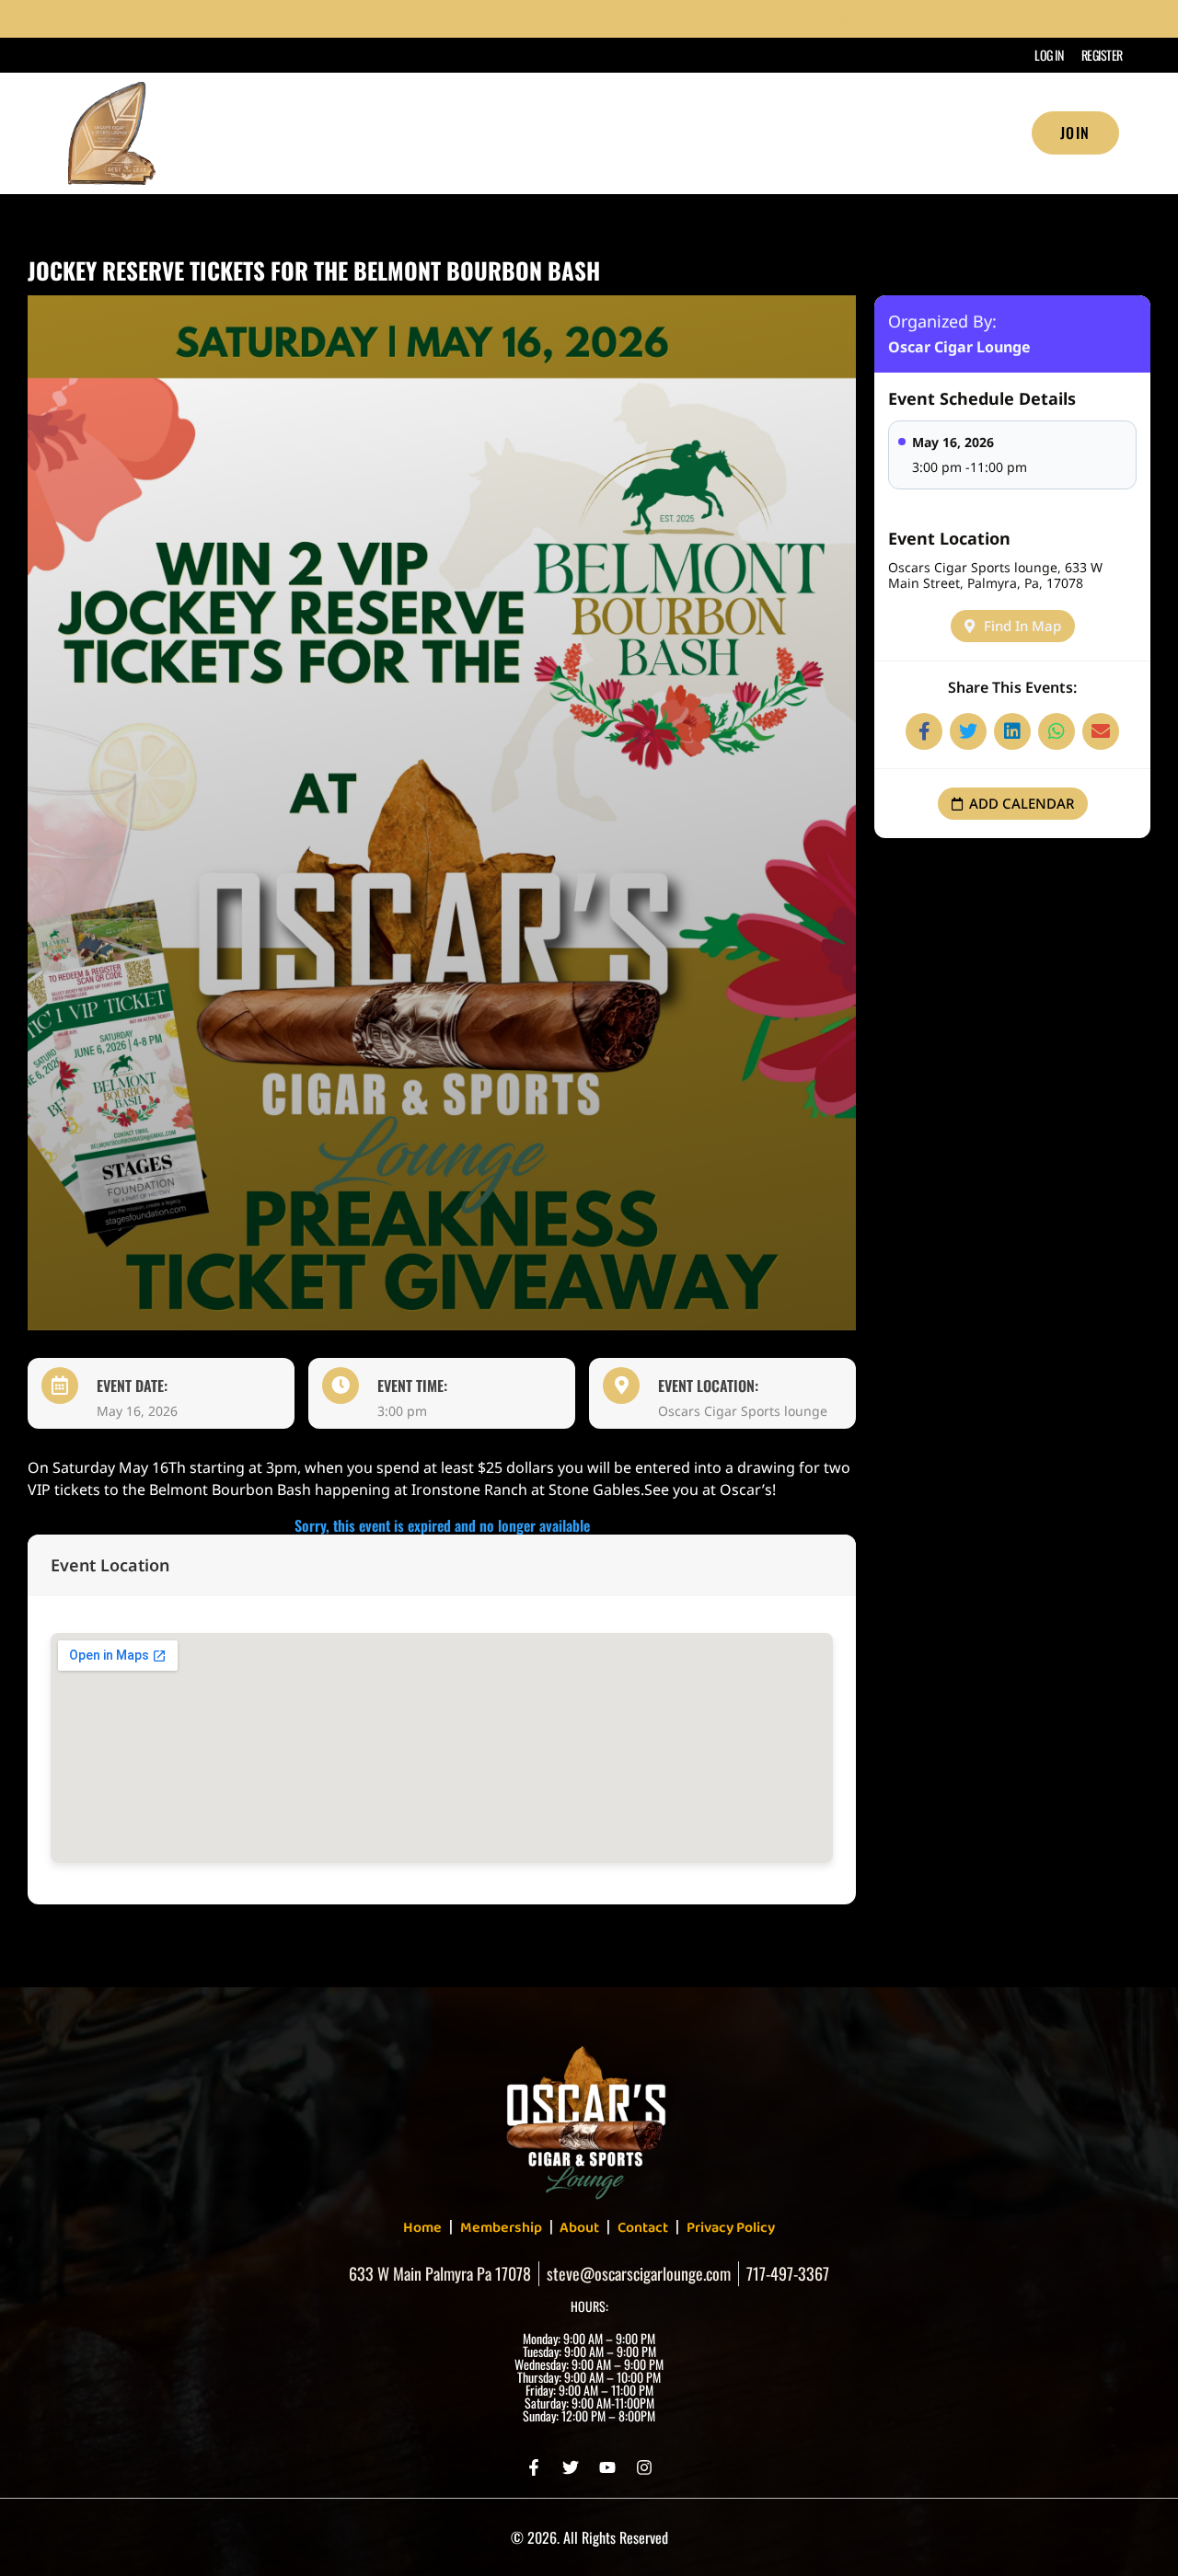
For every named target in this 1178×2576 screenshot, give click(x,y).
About (733, 133)
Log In (1049, 55)
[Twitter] (571, 2467)
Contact (643, 2228)
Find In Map (1022, 626)
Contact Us (968, 133)
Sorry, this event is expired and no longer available (442, 1525)
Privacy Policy (731, 2228)
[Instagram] (644, 2467)
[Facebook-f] (534, 2467)
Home (643, 133)
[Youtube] (607, 2467)
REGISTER (1102, 55)
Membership (843, 133)
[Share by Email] (1101, 731)
